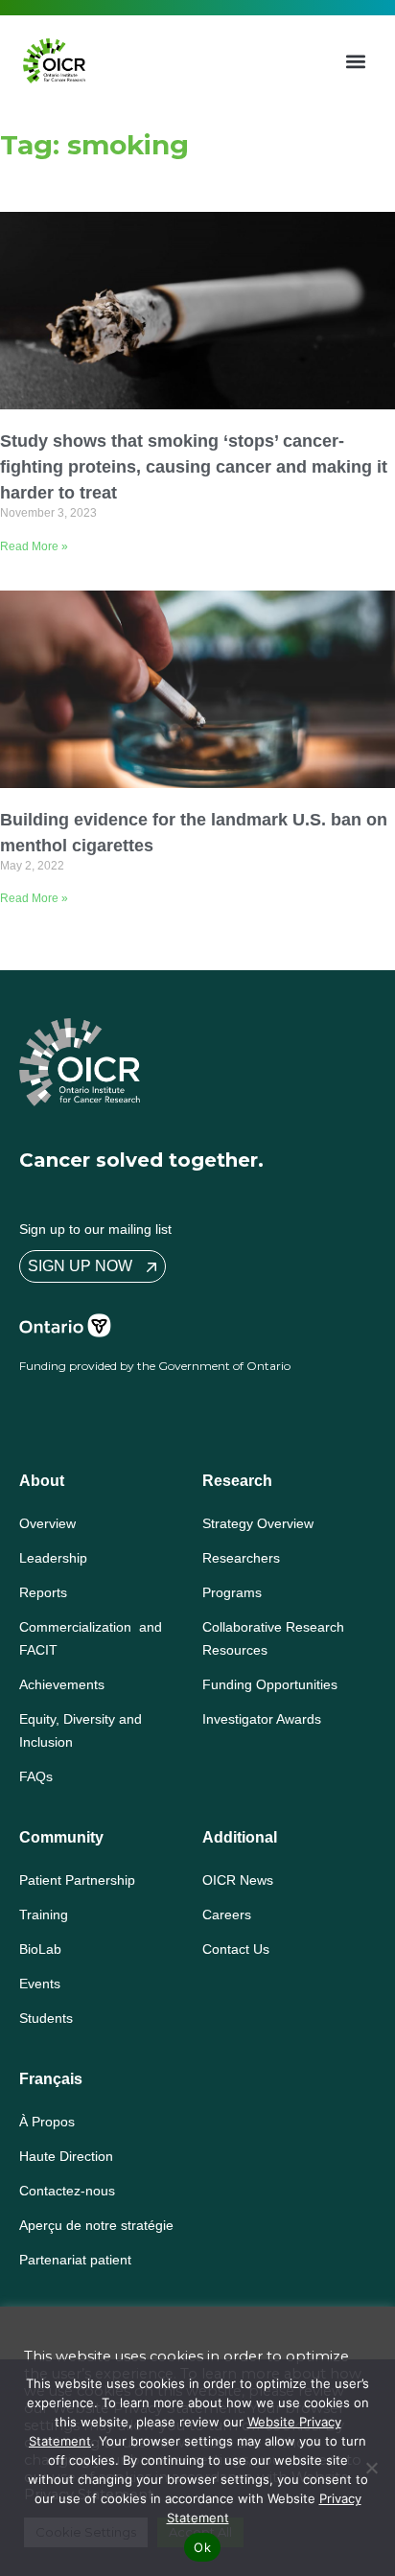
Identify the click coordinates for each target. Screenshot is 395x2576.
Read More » (34, 546)
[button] (356, 61)
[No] (371, 2468)
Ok (202, 2547)
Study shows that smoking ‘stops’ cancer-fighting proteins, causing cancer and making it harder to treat (194, 467)
